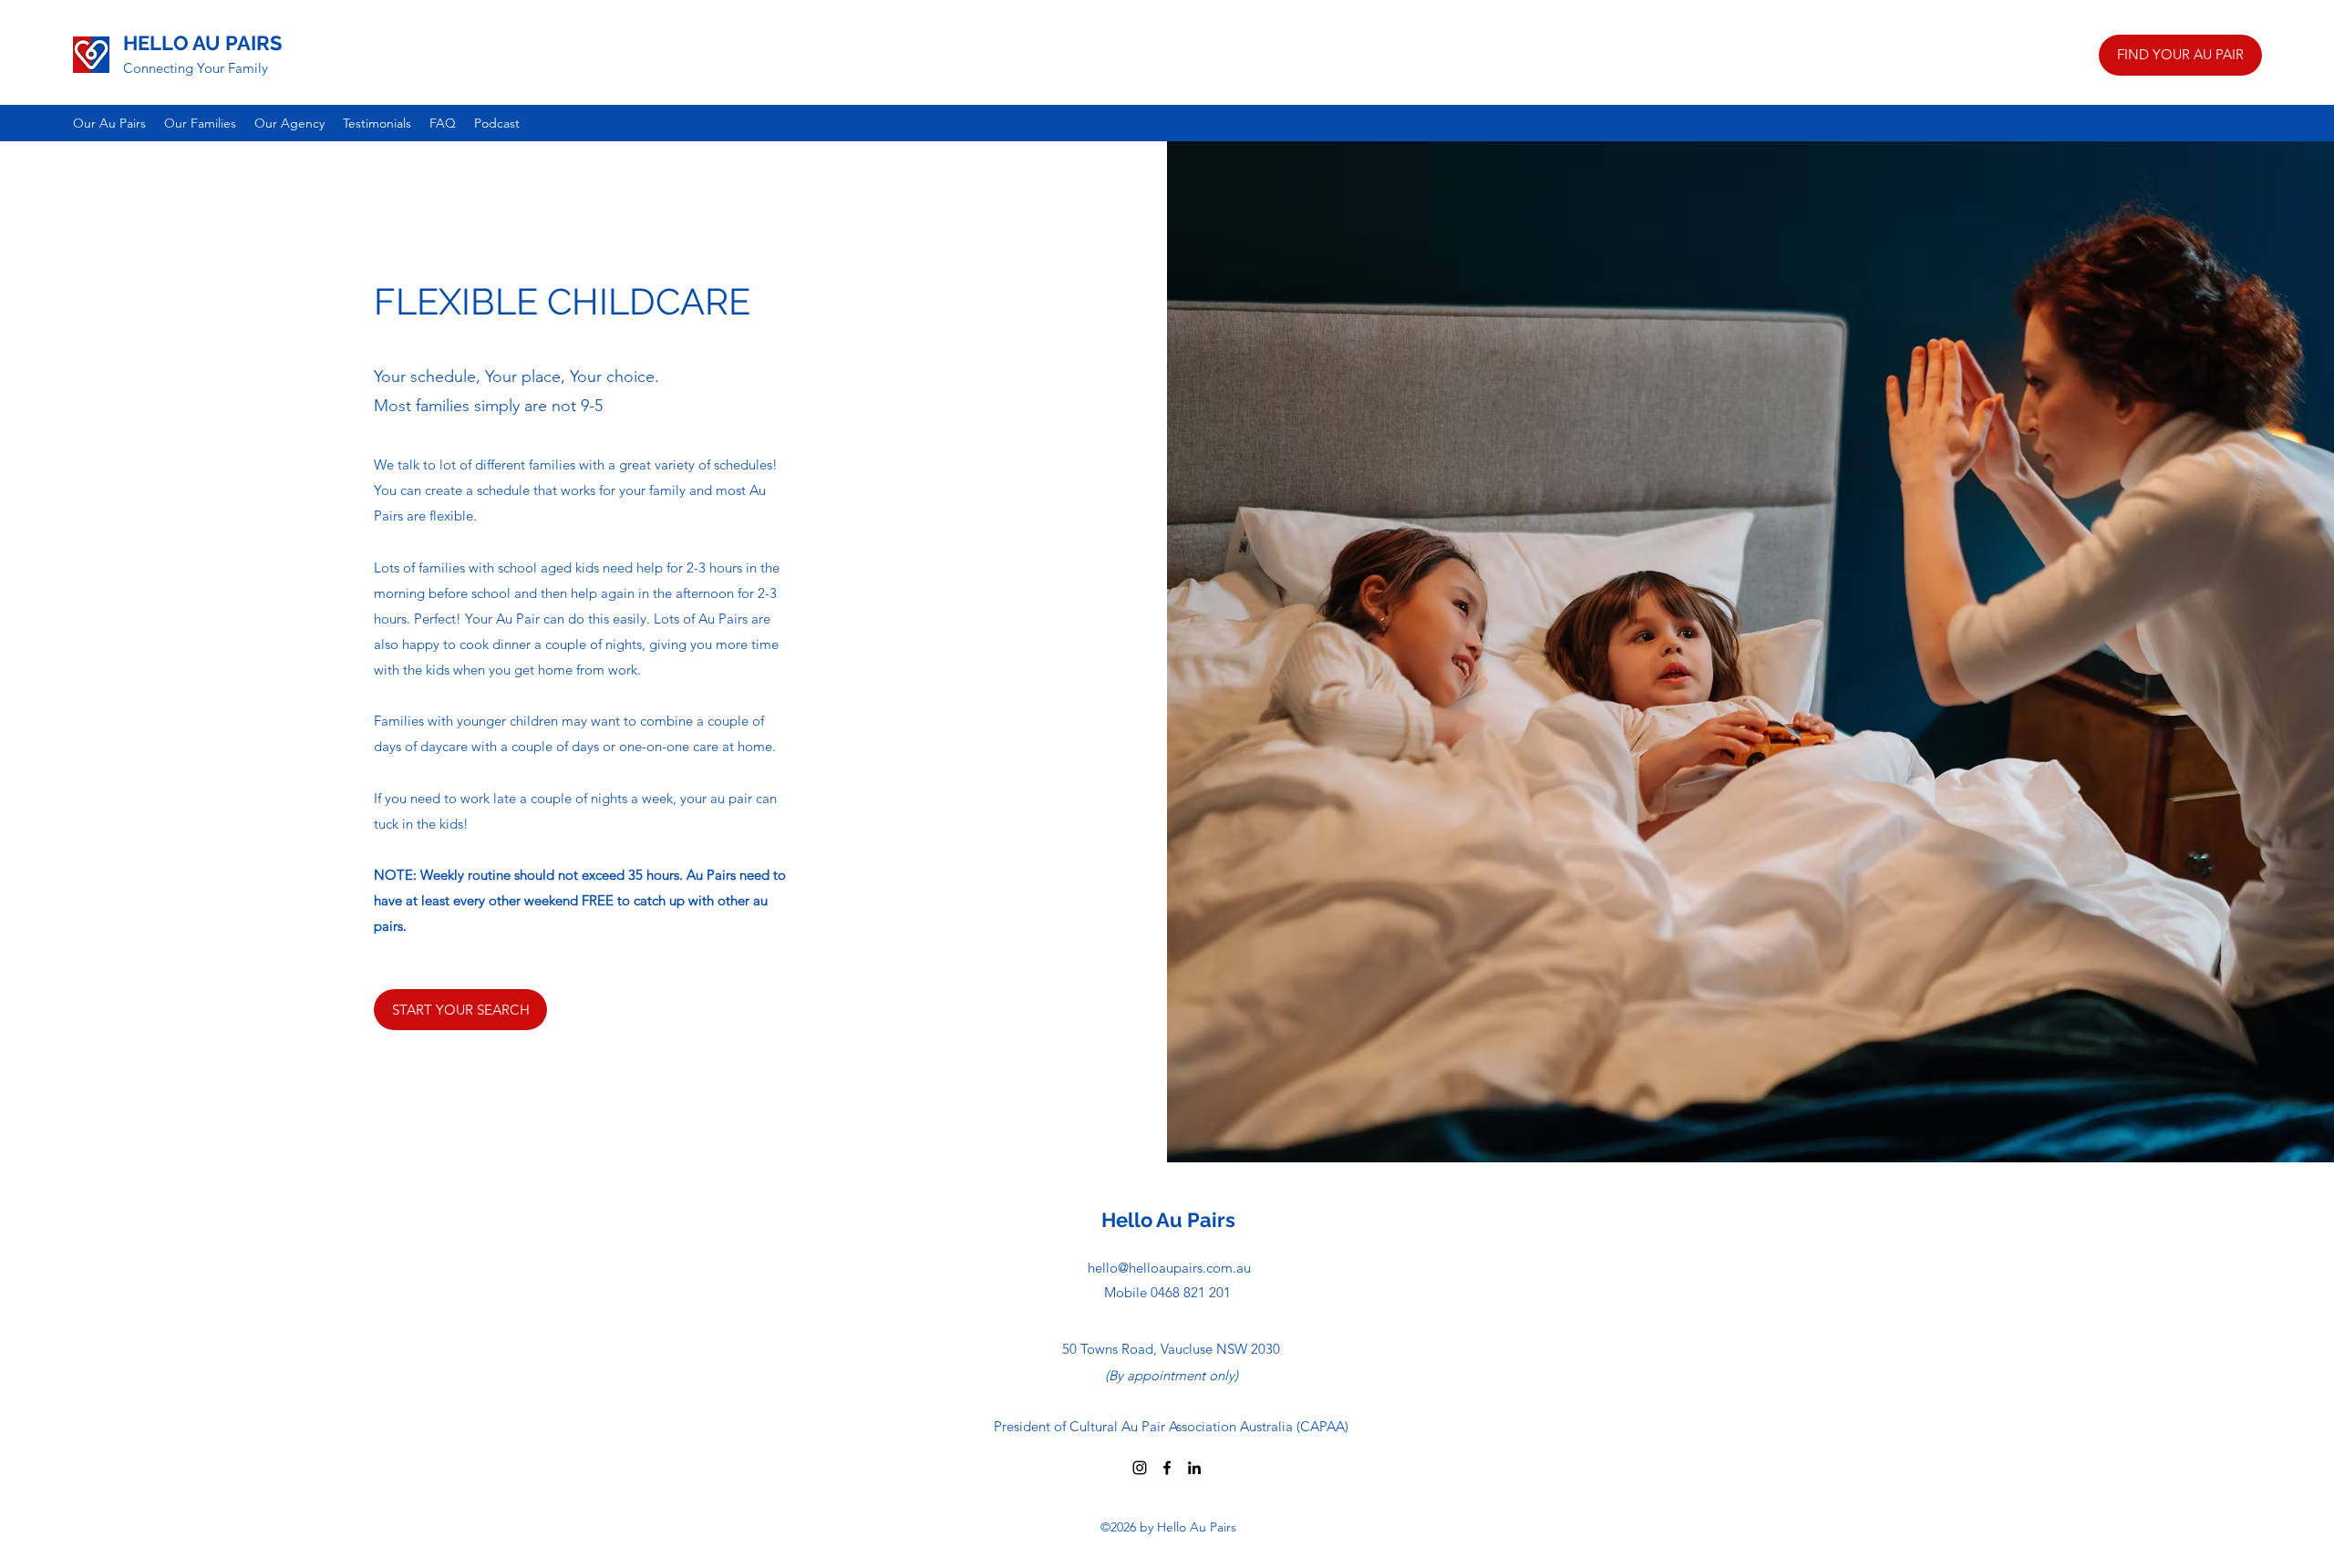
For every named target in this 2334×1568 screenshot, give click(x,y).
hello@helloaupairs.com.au (1169, 1268)
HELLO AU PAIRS (202, 43)
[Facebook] (1167, 1468)
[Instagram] (1140, 1468)
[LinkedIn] (1194, 1468)
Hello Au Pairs (1168, 1220)
